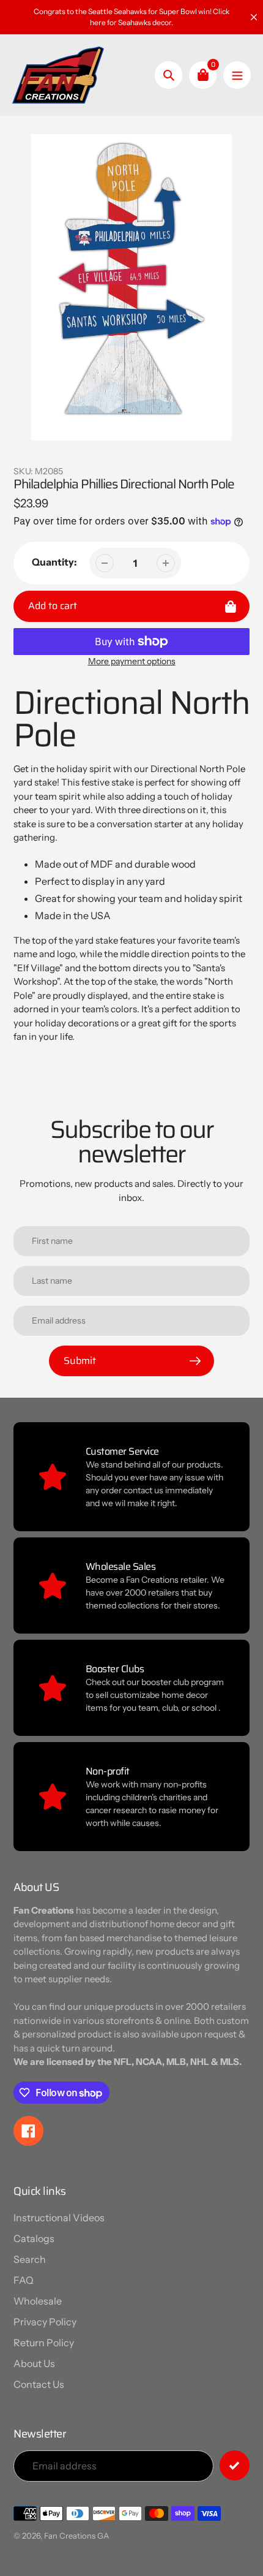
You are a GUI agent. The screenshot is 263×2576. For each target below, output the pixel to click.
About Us (34, 2363)
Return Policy (44, 2343)
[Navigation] (237, 75)
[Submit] (235, 2465)
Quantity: (54, 562)
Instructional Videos (59, 2218)
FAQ (24, 2280)
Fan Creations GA (76, 2536)
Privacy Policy (45, 2322)
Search (30, 2259)
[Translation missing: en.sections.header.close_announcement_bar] (254, 17)
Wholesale (38, 2301)
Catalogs (34, 2238)
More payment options (132, 661)
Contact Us (39, 2384)
